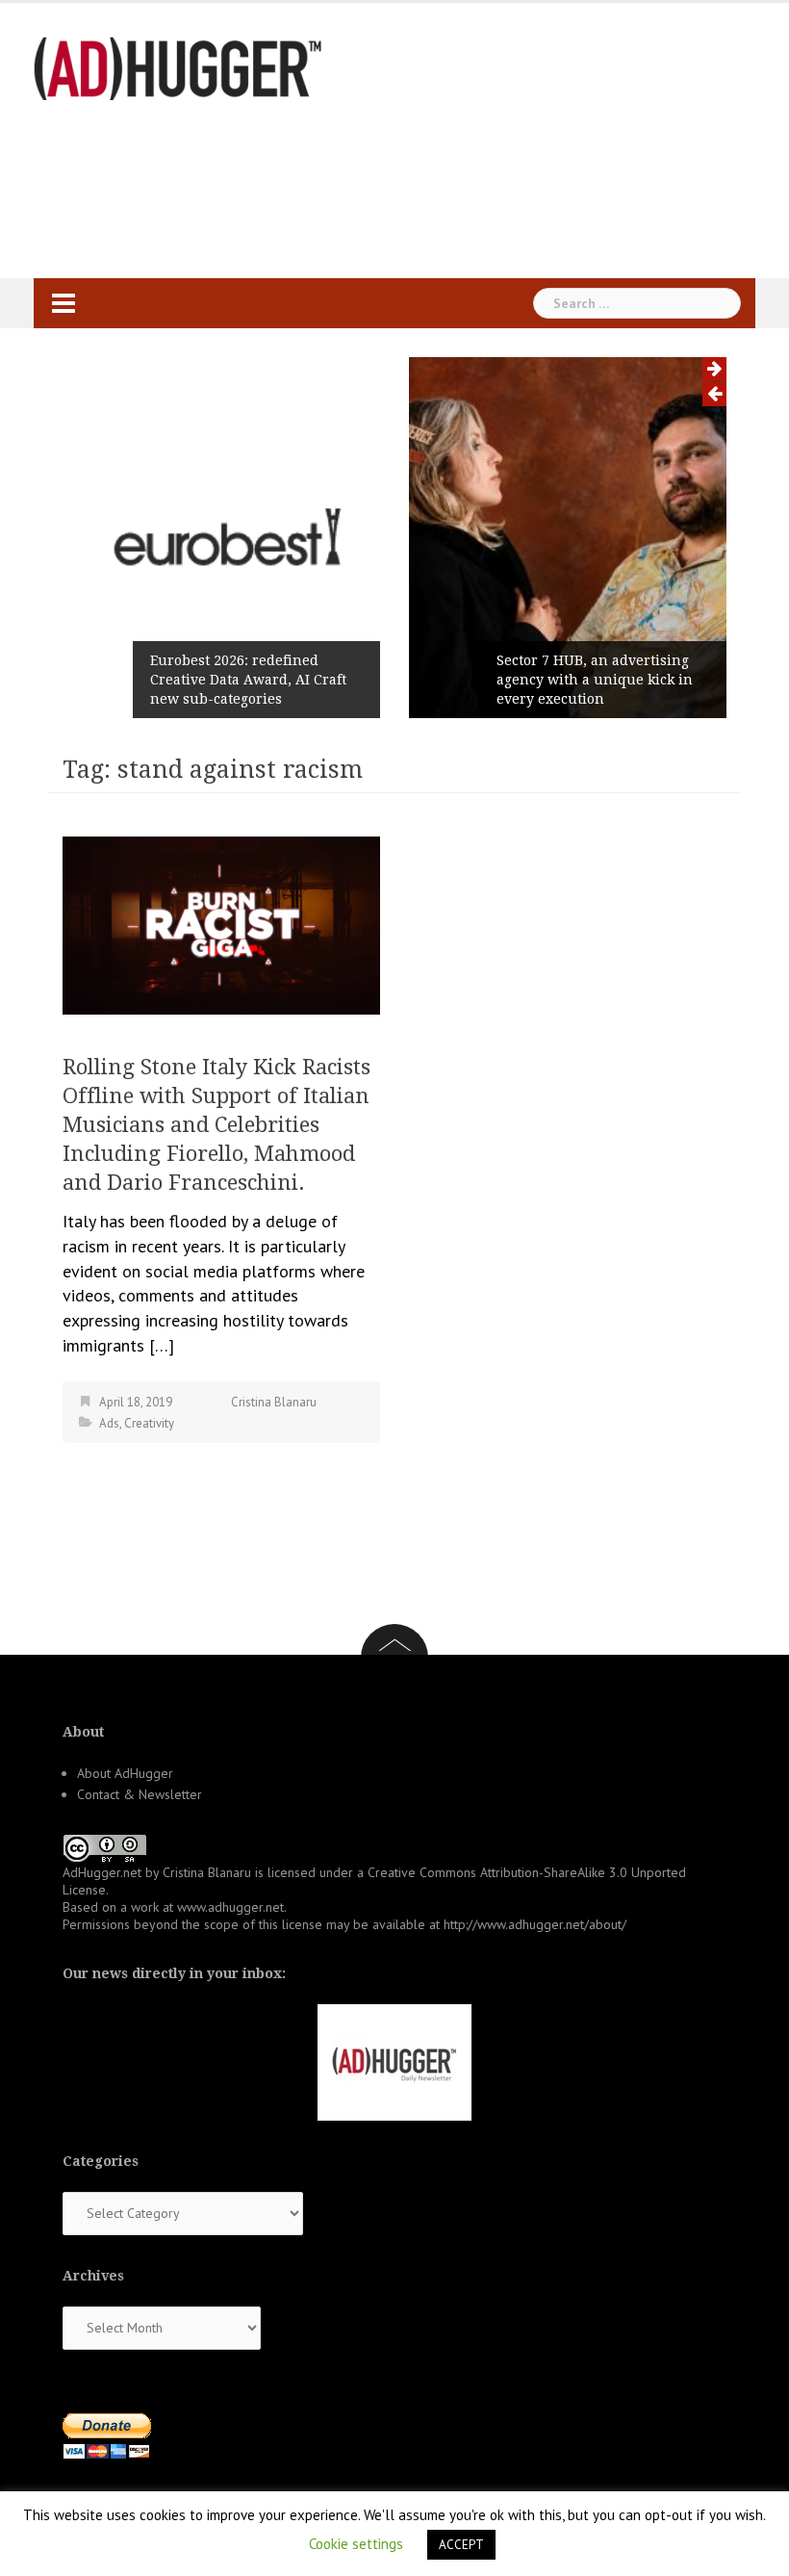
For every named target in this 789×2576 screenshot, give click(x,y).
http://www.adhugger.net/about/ (535, 1924)
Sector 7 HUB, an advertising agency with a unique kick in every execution (595, 680)
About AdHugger (125, 1773)
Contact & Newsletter (140, 1794)
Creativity (149, 1423)
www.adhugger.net (230, 1907)
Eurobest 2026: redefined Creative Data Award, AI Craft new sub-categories (248, 680)
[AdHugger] (178, 67)
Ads (109, 1423)
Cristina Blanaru (274, 1402)
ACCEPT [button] (461, 2545)
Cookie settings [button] (356, 2544)
